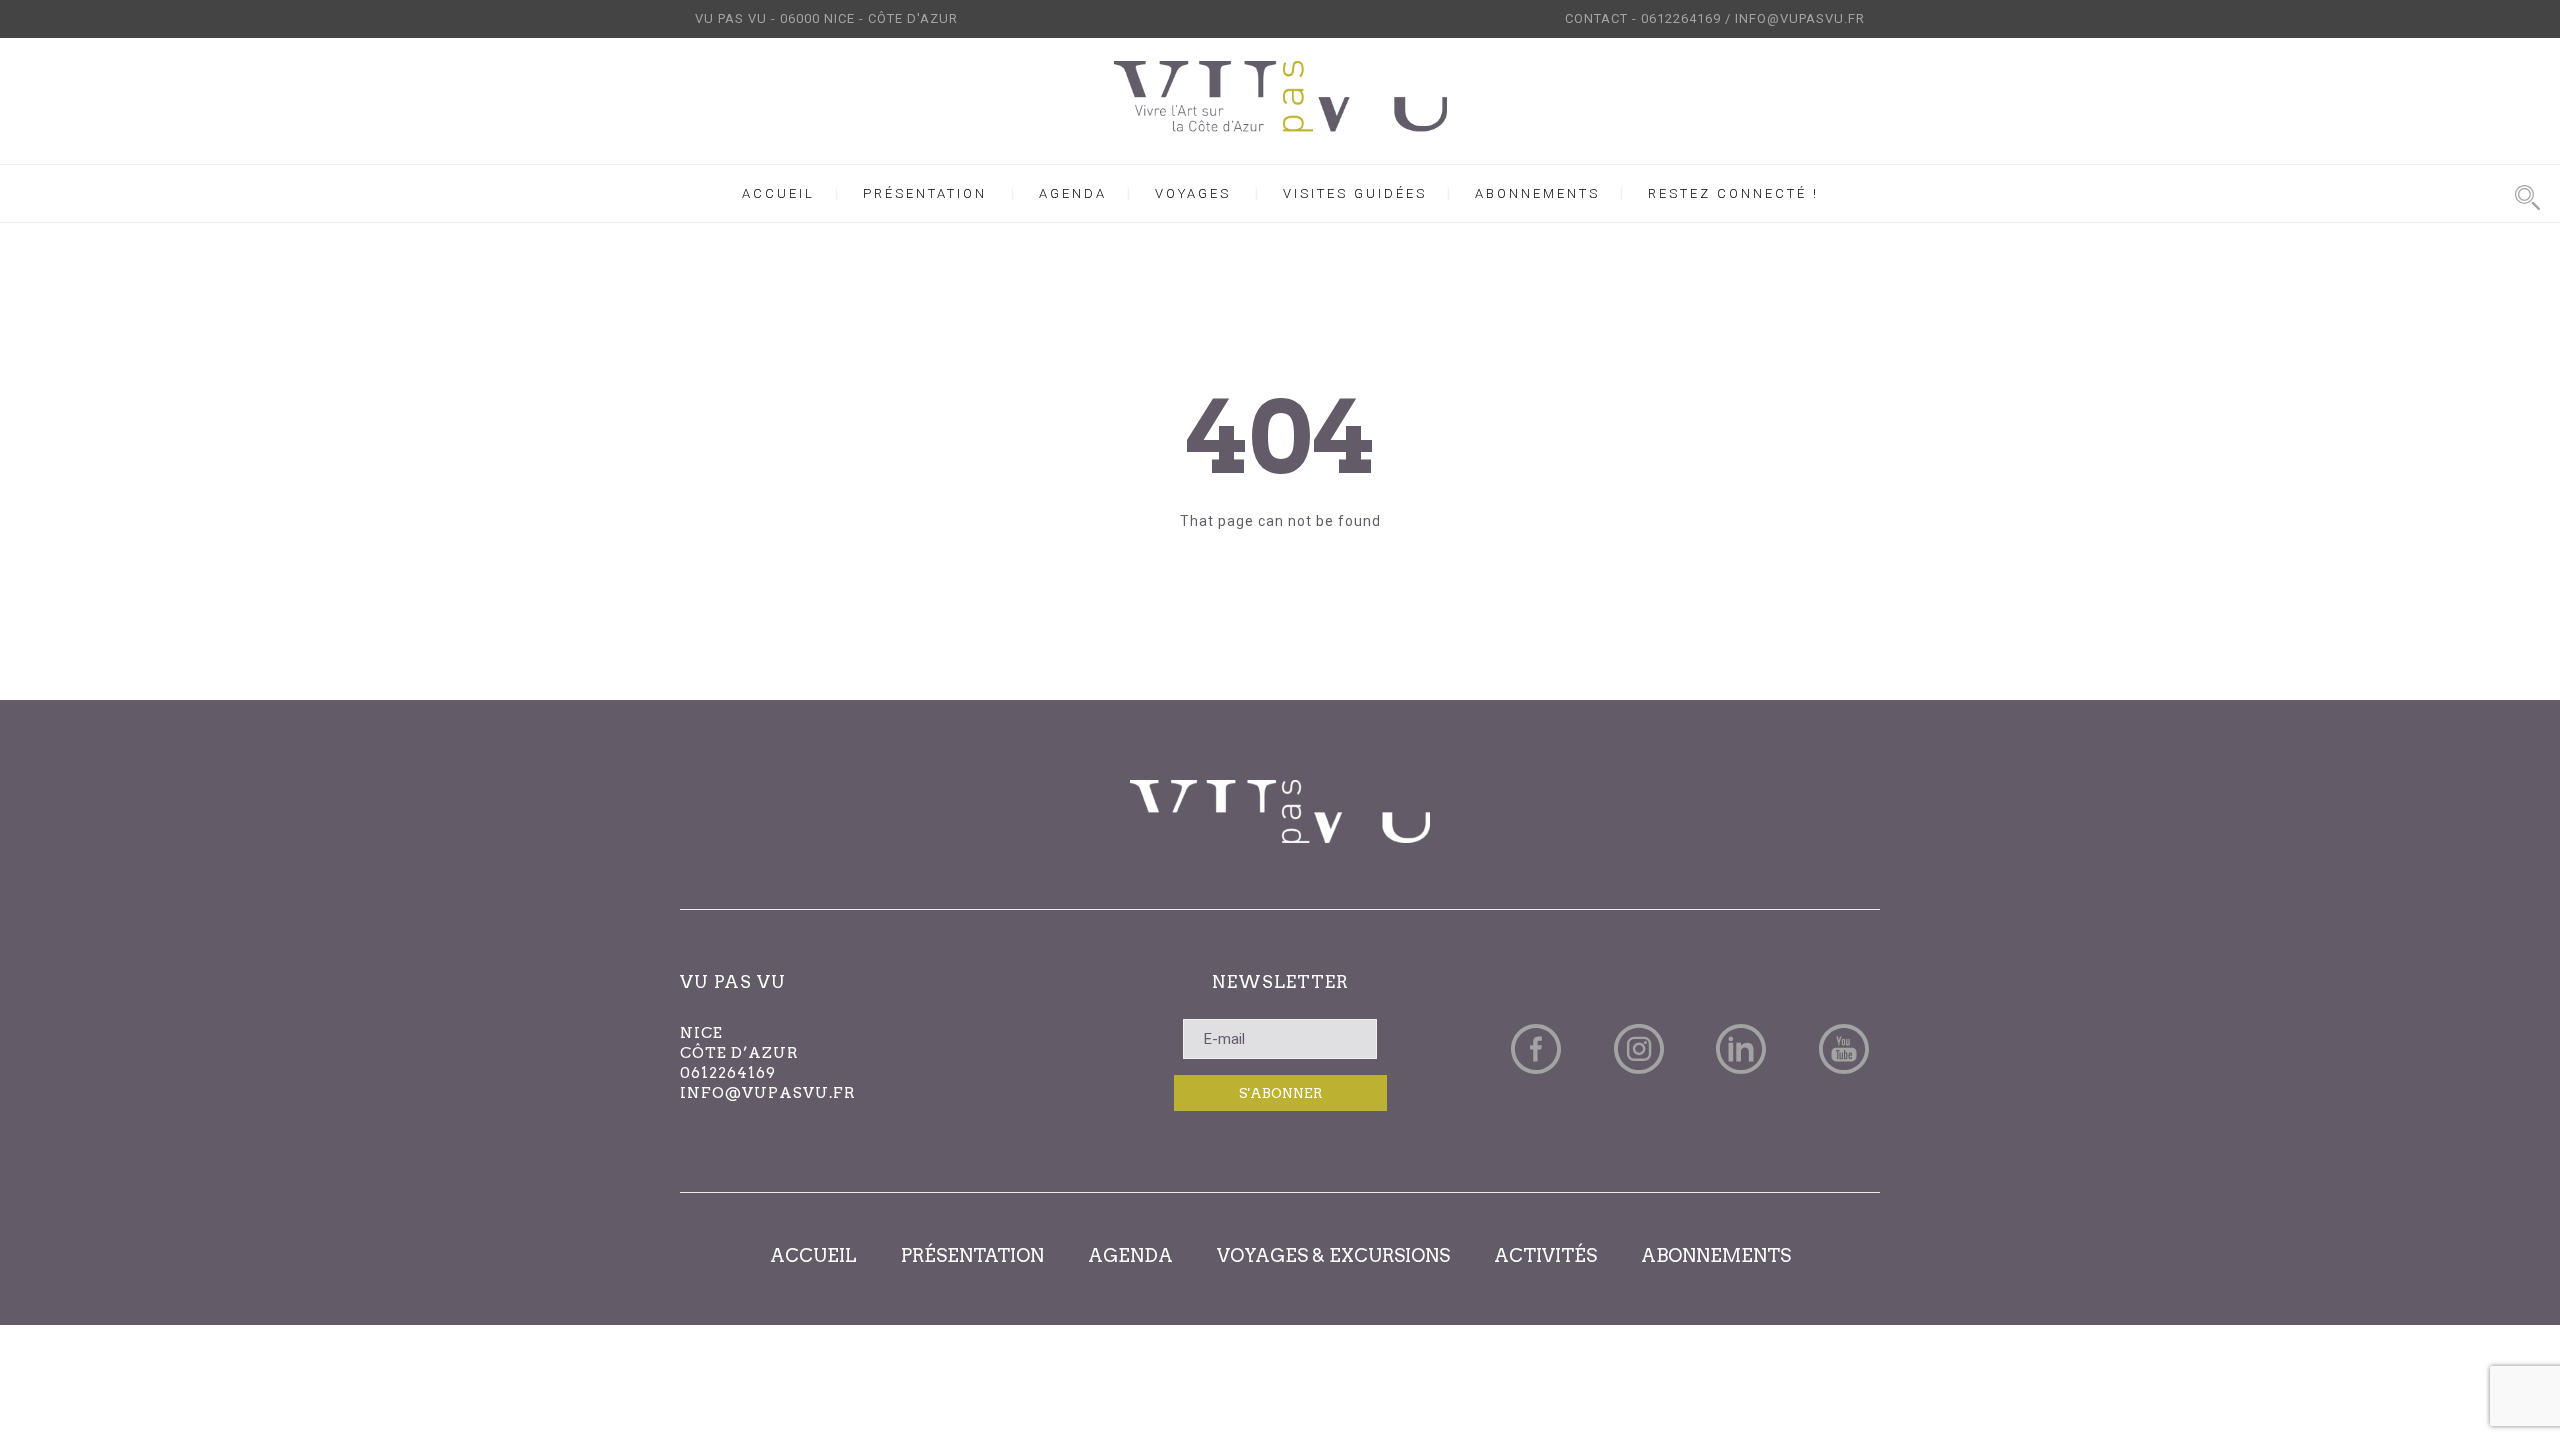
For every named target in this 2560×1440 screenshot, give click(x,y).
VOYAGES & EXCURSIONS (1333, 1255)
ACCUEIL (778, 193)
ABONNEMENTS (1537, 193)
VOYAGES (1193, 193)
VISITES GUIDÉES (1355, 193)
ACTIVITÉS (1545, 1255)
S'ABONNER (1280, 1093)
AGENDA (1073, 193)
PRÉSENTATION (925, 193)
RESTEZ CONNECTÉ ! (1733, 193)
